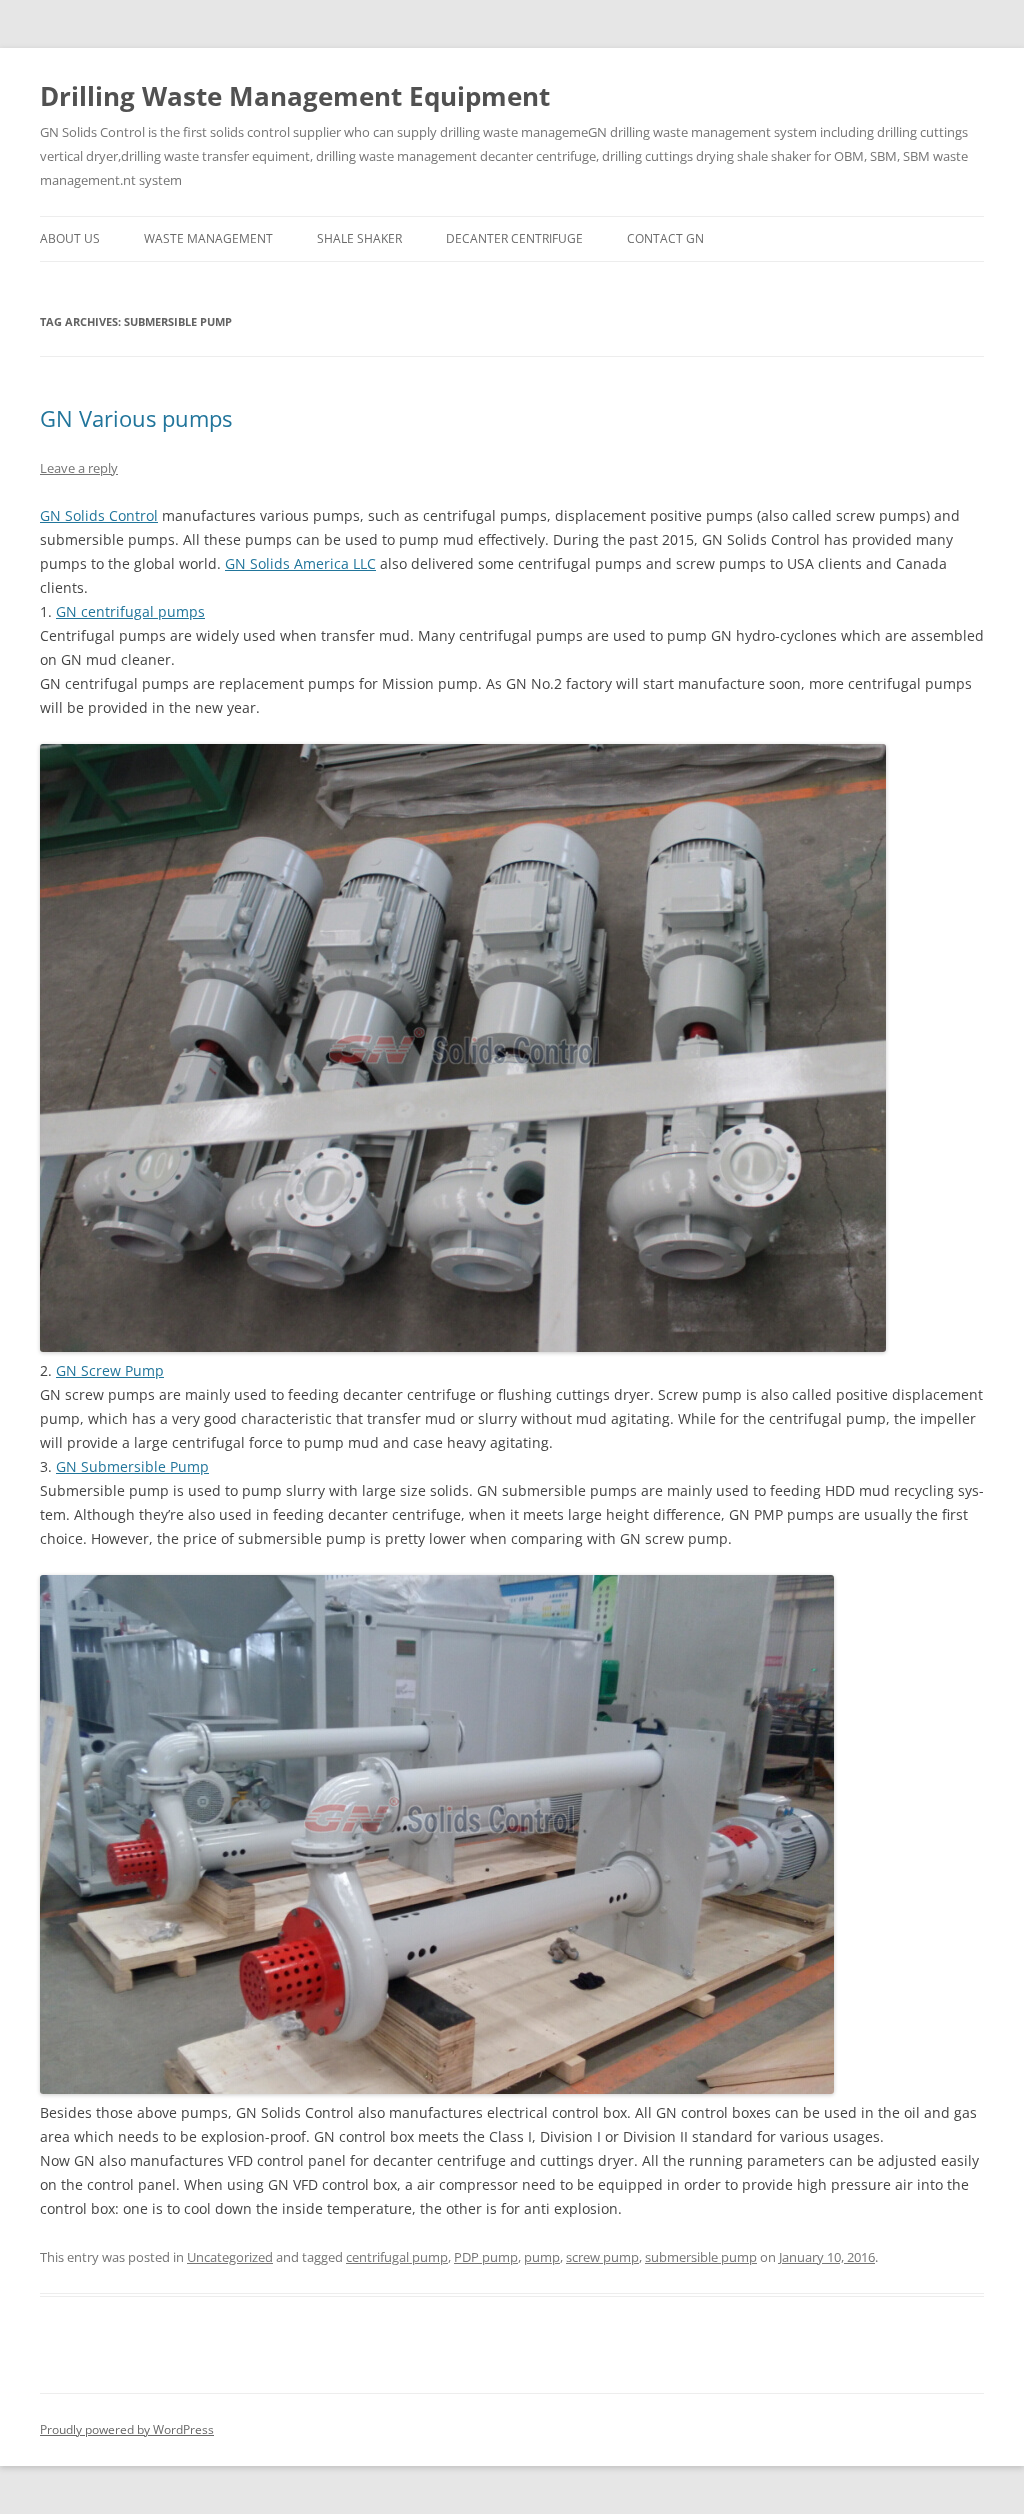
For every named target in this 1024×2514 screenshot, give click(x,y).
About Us (70, 238)
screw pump (602, 2257)
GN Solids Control (99, 515)
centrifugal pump (397, 2257)
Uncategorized (230, 2257)
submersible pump (701, 2257)
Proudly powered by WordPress (127, 2429)
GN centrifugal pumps (130, 611)
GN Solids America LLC (300, 563)
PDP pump (486, 2257)
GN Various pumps (136, 418)
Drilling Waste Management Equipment (295, 96)
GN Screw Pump (110, 1370)
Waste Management (208, 238)
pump (542, 2257)
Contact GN (665, 238)
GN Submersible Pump (132, 1466)
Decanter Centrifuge (514, 238)
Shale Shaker (359, 238)
